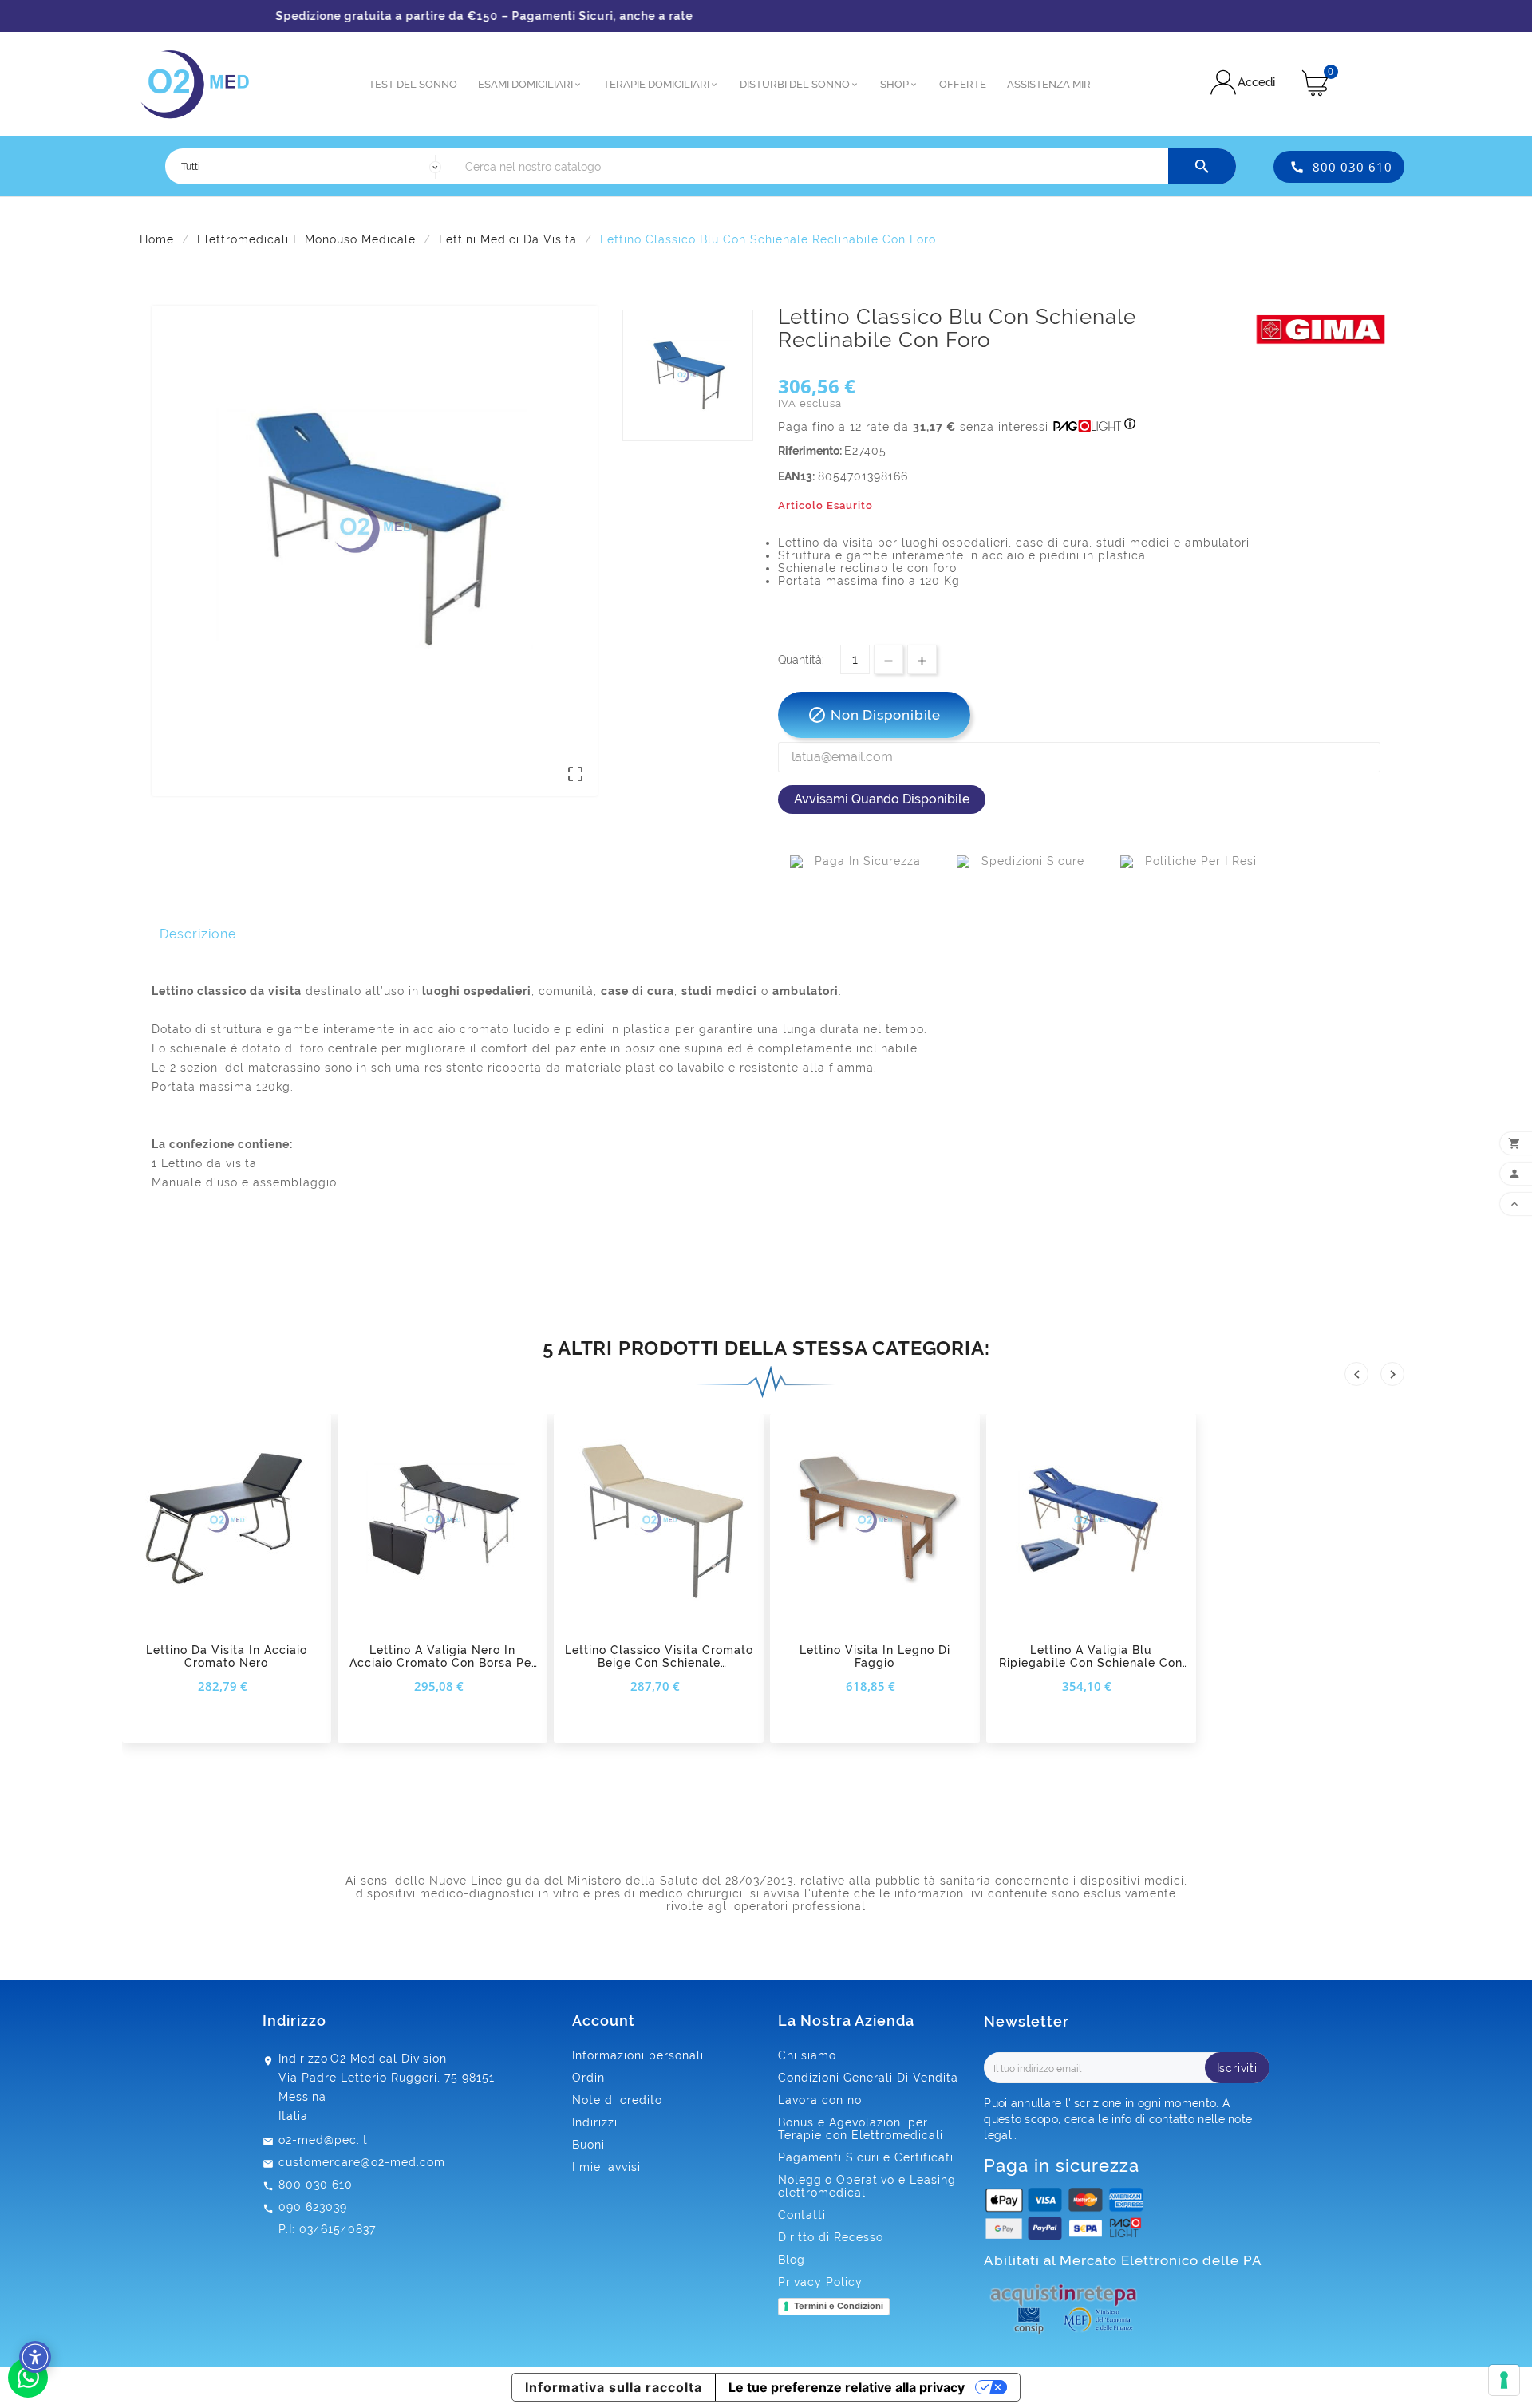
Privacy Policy (820, 2282)
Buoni (588, 2145)
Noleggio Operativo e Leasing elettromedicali (867, 2186)
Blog (792, 2260)
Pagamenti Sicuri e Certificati (866, 2157)
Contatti (802, 2215)
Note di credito (617, 2100)
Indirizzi (595, 2122)
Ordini (590, 2078)
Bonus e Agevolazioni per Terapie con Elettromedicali (861, 2129)
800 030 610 (1352, 167)
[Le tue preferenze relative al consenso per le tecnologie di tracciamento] (1504, 2380)
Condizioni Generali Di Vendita (868, 2078)
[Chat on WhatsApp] (28, 2394)
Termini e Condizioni (839, 2306)
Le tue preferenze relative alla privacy (847, 2387)
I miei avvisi (606, 2167)
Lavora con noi (821, 2100)
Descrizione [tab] (198, 934)
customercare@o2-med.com (362, 2162)
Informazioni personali (638, 2055)
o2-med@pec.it (323, 2140)
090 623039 (313, 2207)
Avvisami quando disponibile (882, 799)
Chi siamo (807, 2055)
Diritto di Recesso (831, 2237)
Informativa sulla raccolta (614, 2387)
